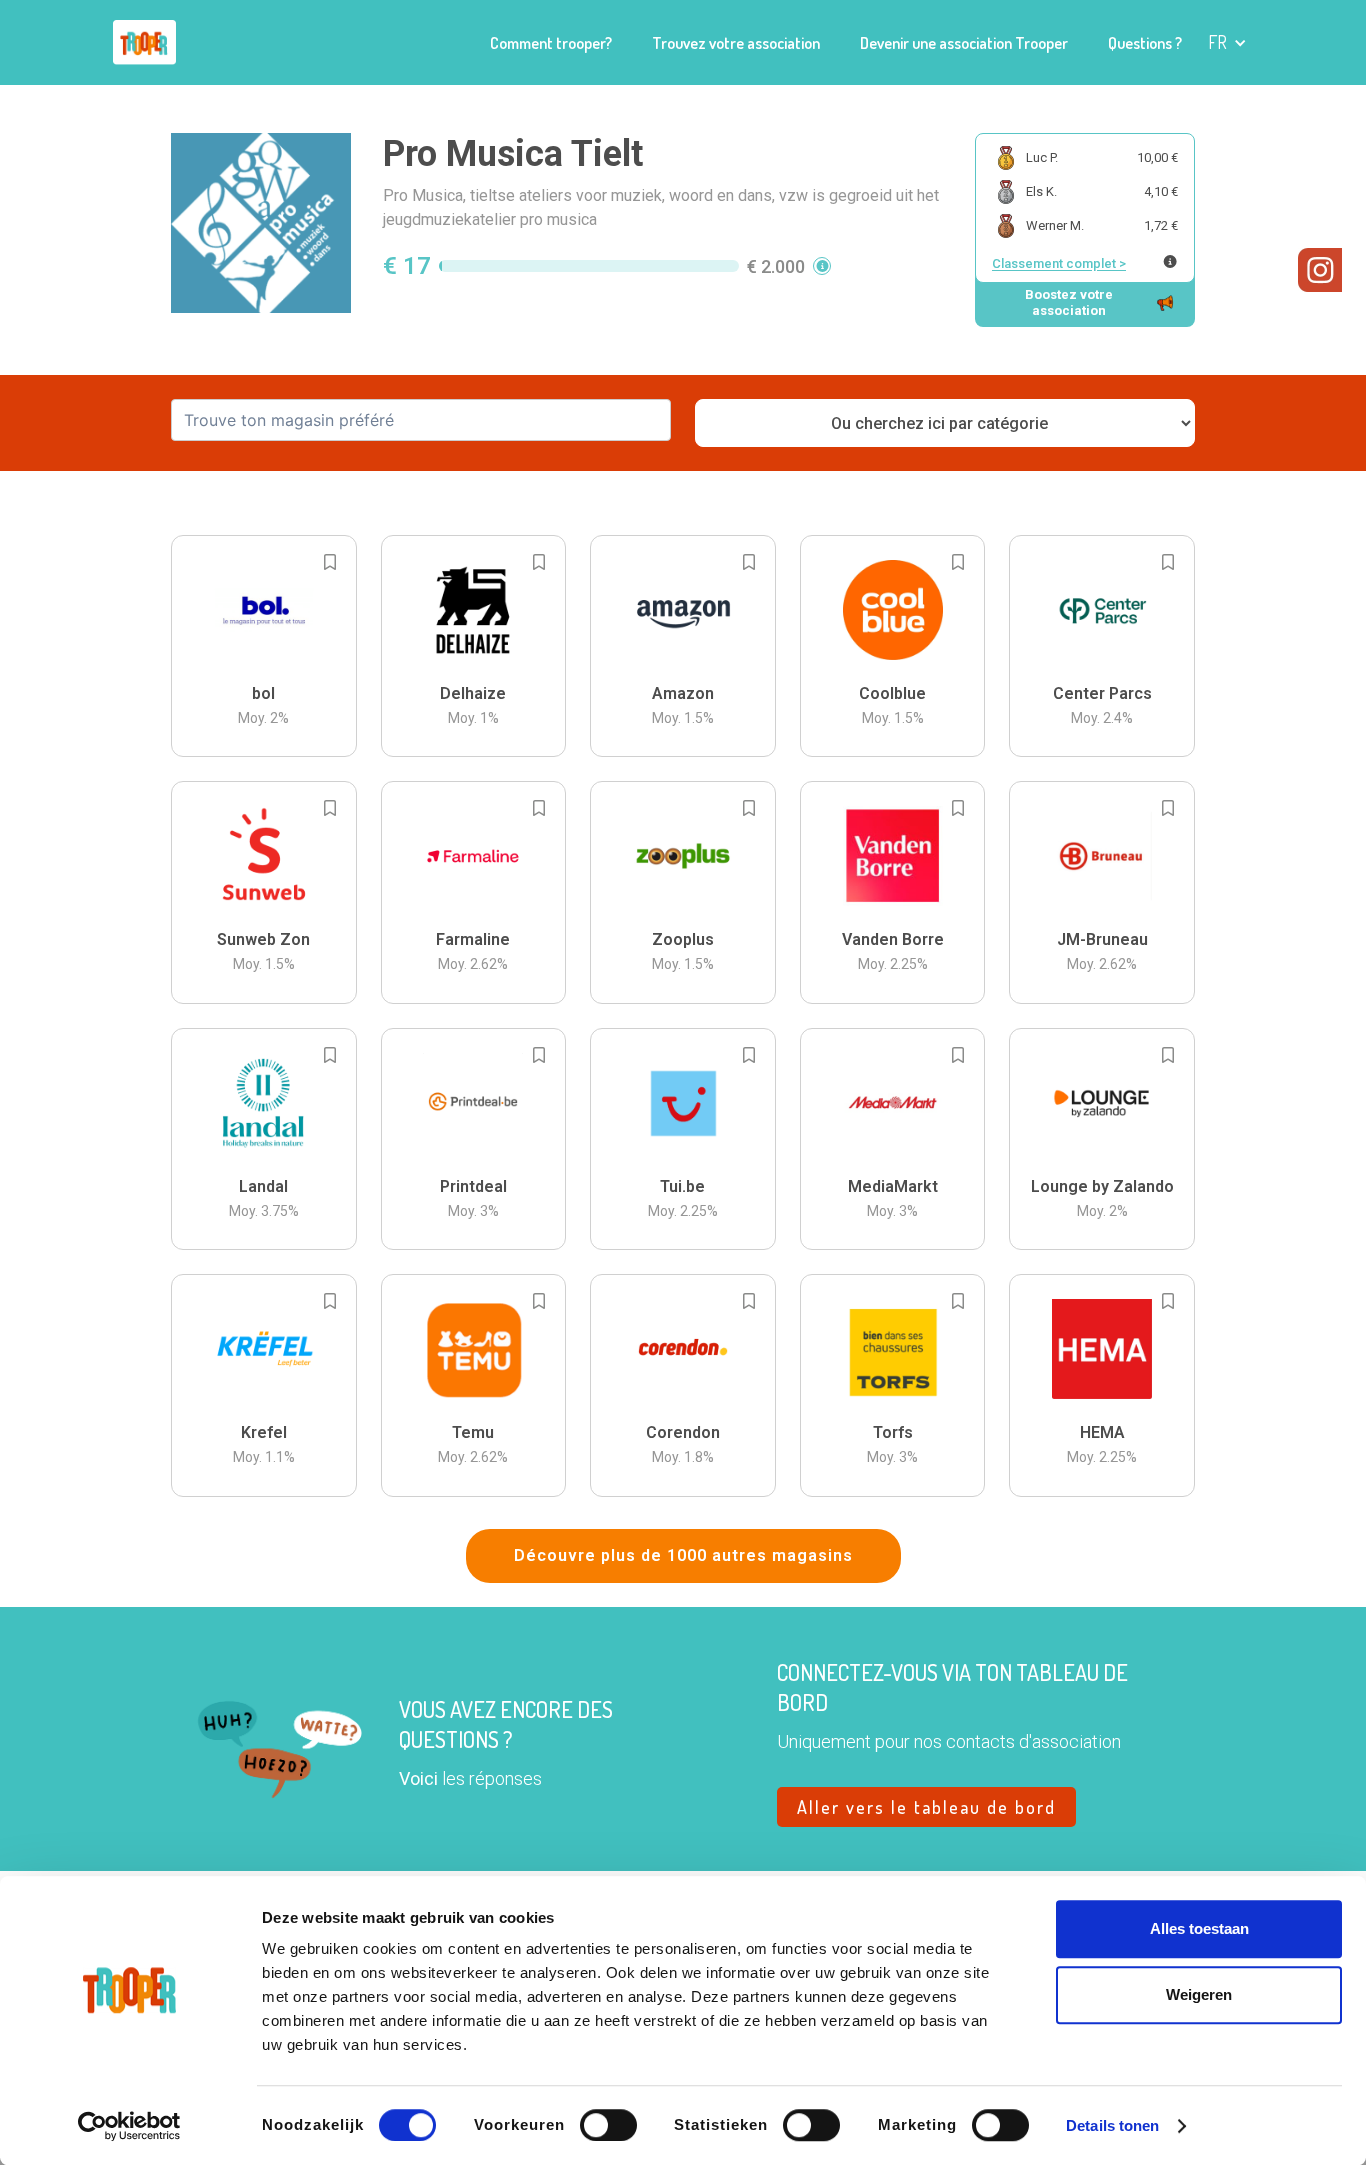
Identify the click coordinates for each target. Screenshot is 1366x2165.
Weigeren (1199, 1994)
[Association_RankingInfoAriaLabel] (1170, 261)
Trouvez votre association (736, 43)
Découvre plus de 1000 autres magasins (683, 1555)
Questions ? (1145, 43)
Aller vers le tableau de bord (926, 1807)
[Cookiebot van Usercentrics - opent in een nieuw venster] (129, 2126)
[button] (1227, 42)
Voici (418, 1778)
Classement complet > (1059, 263)
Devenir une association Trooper (964, 43)
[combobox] (421, 420)
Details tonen (1112, 2125)
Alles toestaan (1199, 1928)
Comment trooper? (551, 43)
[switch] (608, 2125)
